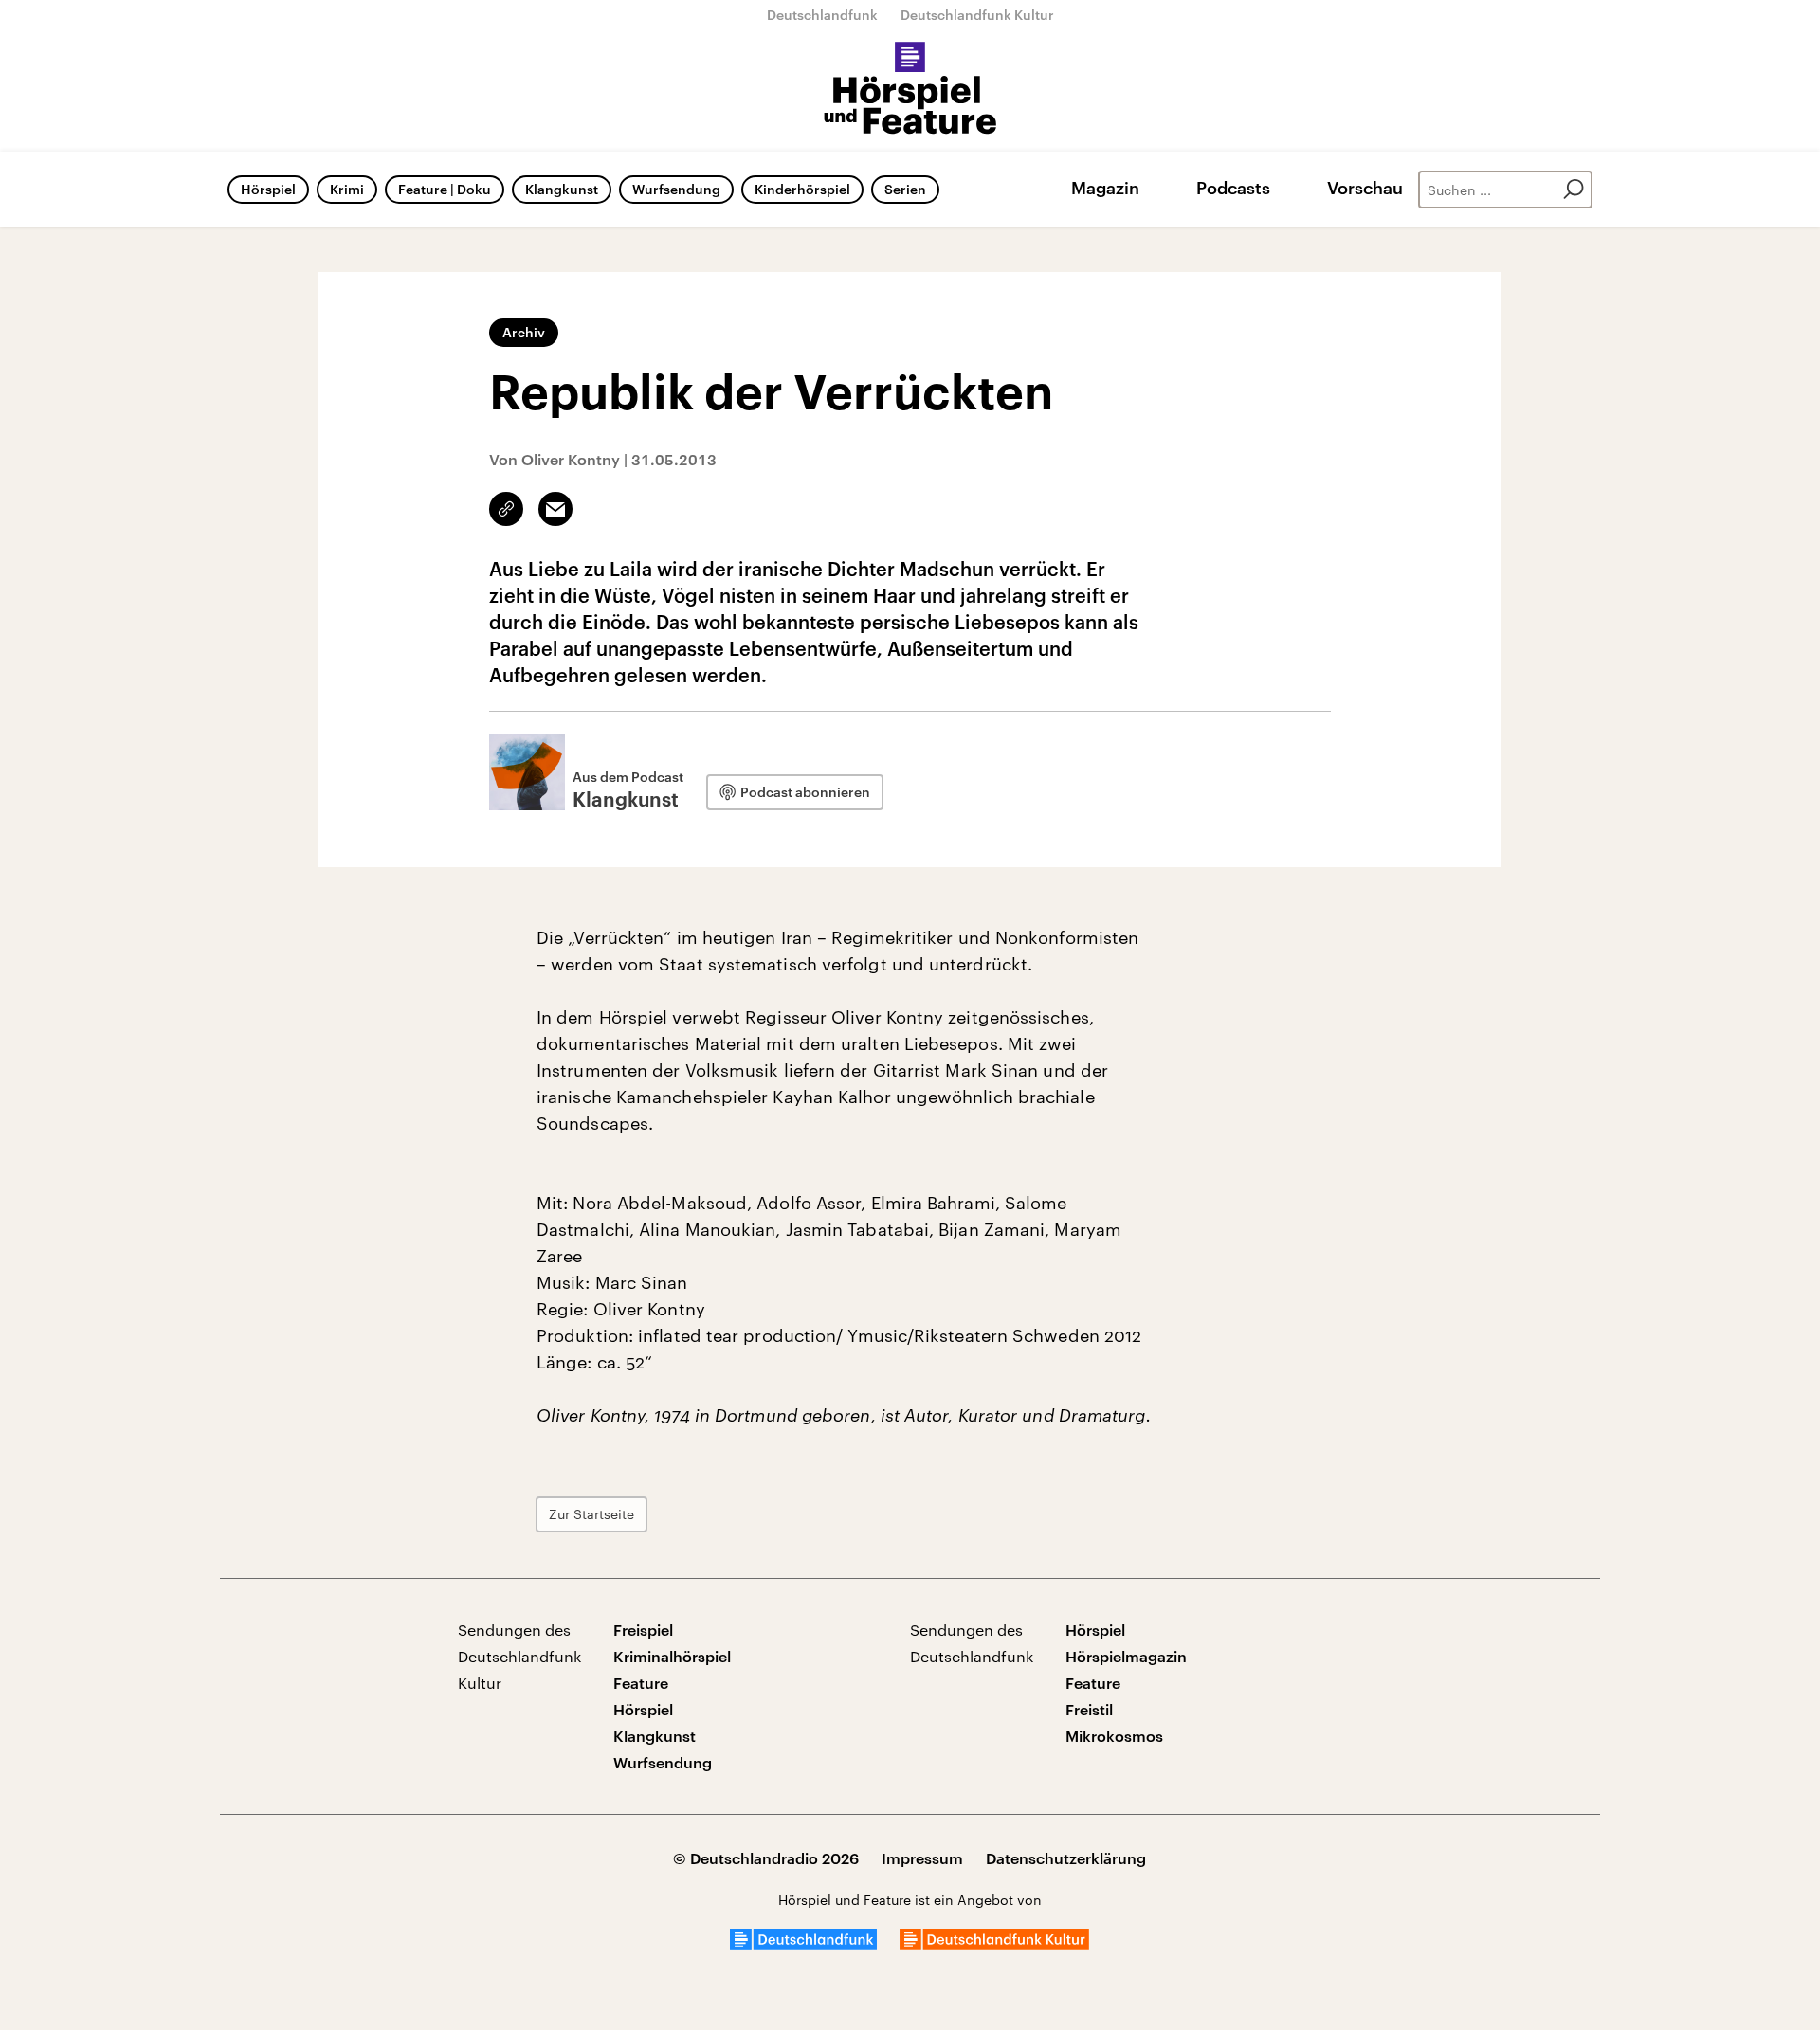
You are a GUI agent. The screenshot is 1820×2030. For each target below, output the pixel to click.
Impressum (922, 1858)
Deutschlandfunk (822, 15)
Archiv (524, 332)
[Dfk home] (994, 1944)
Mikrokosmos (1114, 1736)
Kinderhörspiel (802, 189)
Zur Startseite (591, 1514)
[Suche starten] (1574, 190)
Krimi (347, 189)
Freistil (1089, 1709)
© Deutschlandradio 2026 (766, 1858)
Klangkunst (562, 189)
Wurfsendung (676, 189)
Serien (905, 189)
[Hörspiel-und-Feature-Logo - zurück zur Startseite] (910, 89)
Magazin (1105, 188)
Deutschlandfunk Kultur (977, 15)
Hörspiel (268, 189)
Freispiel (643, 1630)
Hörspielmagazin (1126, 1656)
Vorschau (1365, 188)
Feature (641, 1683)
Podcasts (1233, 188)
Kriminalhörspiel (672, 1656)
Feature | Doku (445, 189)
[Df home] (803, 1944)
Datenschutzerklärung (1066, 1858)
